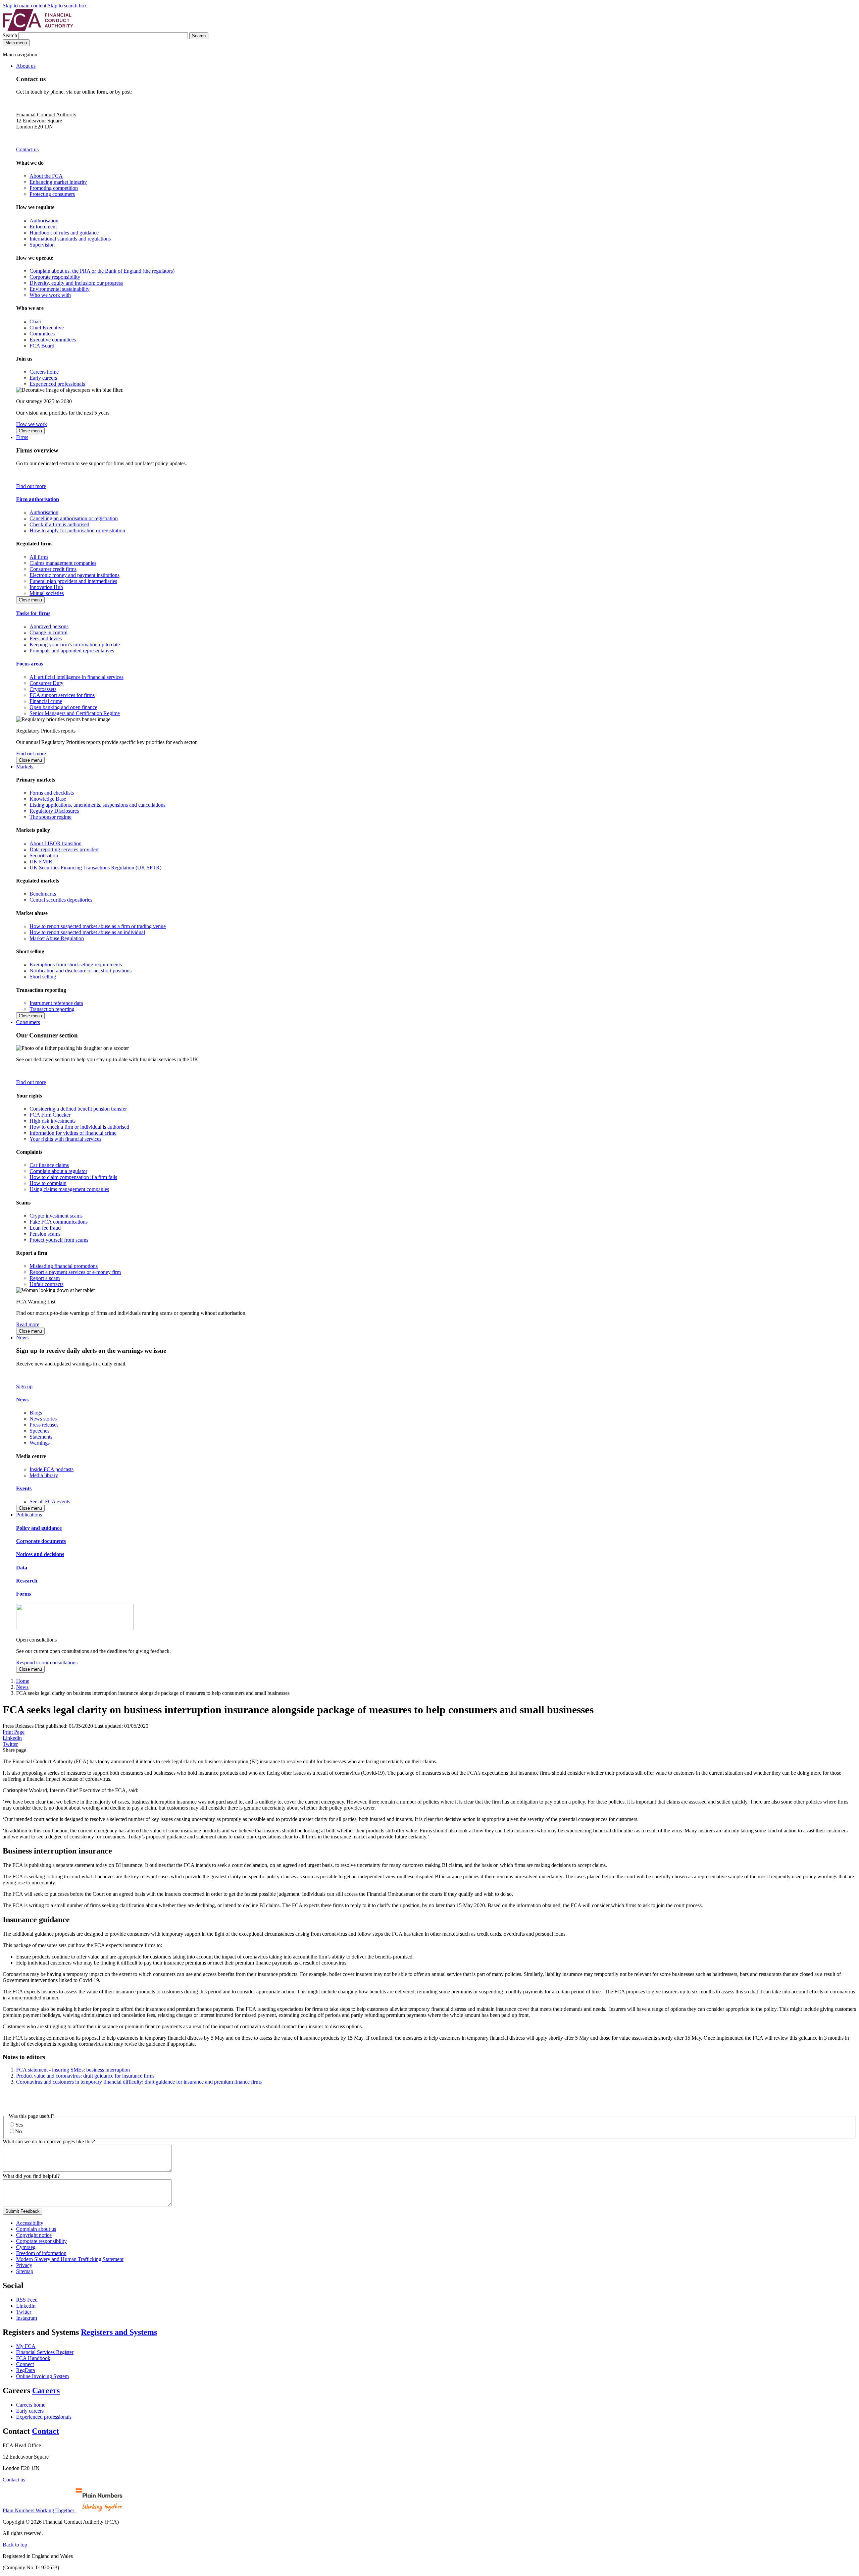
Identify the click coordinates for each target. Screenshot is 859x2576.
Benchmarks (43, 894)
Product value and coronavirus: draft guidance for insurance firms (85, 2076)
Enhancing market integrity (58, 182)
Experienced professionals (57, 384)
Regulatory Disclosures (54, 811)
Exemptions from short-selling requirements (76, 964)
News (22, 1337)
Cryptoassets (43, 689)
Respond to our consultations (47, 1662)
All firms (39, 557)
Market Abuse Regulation (57, 938)
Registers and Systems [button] (119, 2332)
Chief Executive (47, 328)
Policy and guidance (39, 1528)
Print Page (14, 1732)
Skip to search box (67, 6)
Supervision (42, 245)
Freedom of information (41, 2253)
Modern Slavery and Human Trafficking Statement (70, 2259)
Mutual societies (47, 593)
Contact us (27, 149)
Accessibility (30, 2223)
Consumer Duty (46, 683)
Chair (35, 321)
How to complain (48, 1183)
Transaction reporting (52, 1009)
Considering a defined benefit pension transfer (78, 1109)
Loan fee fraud (45, 1228)
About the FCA (46, 176)
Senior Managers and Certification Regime (75, 713)
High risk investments (53, 1121)
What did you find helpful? (31, 2176)
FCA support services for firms (62, 695)
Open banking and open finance (63, 707)
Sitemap (25, 2271)
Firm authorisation (38, 499)
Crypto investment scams (56, 1216)
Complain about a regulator (58, 1171)
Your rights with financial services (65, 1139)
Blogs (36, 1413)
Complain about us (36, 2229)
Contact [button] (45, 2431)
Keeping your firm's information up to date (75, 645)
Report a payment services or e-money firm (75, 1272)
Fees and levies (46, 638)
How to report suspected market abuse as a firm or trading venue (98, 926)
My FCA (26, 2346)
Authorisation (44, 221)
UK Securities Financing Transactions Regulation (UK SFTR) (95, 868)
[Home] (38, 29)
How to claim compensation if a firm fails (73, 1177)
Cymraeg (26, 2247)
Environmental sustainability (60, 289)
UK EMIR (41, 862)
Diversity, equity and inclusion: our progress (76, 283)
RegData (26, 2370)
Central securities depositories (61, 900)
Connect (25, 2364)
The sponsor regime (50, 817)
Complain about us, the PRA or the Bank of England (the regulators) (102, 271)
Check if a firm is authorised (59, 524)
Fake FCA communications (59, 1222)
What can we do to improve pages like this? (49, 2141)
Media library (44, 1475)
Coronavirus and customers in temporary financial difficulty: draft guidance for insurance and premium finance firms (139, 2082)
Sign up (24, 1386)
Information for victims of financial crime (73, 1133)
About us (26, 66)
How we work (32, 424)
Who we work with (50, 295)
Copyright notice (34, 2235)
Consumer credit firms (53, 569)
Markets (25, 767)
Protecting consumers (52, 194)
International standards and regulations (70, 239)
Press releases (44, 1425)
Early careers (43, 378)
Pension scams (45, 1234)
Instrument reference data (56, 1003)
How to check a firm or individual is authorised (79, 1127)
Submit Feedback (22, 2211)
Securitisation (44, 855)
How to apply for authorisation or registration (77, 530)
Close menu (30, 431)
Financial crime (46, 701)
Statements (41, 1437)
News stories (43, 1419)
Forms (23, 1594)
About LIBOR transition (56, 843)
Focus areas (30, 664)
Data (22, 1568)
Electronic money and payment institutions (74, 575)
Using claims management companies (69, 1189)
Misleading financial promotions (64, 1266)
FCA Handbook (33, 2358)
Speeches (39, 1431)
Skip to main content (24, 6)
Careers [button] (46, 2391)
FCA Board (42, 346)
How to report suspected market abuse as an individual (87, 932)
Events (24, 1488)
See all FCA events (50, 1501)
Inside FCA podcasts (52, 1469)
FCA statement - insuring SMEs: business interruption (73, 2070)
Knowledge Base (48, 799)
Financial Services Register (45, 2352)
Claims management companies (63, 563)
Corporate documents (41, 1541)
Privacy (24, 2265)
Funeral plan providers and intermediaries (73, 581)
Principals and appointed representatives (72, 651)
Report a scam (45, 1278)
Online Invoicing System (42, 2376)
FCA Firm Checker (50, 1115)
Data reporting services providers (64, 849)
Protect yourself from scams (59, 1240)
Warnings (40, 1443)
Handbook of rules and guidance (64, 233)
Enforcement (43, 227)
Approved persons (49, 626)
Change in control (48, 632)
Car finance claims (49, 1165)
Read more (28, 1324)
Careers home (44, 372)
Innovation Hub (46, 587)
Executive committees (53, 340)
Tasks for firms (33, 613)
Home (23, 1681)
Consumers (28, 1022)
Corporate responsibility (55, 277)
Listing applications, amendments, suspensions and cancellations (97, 805)
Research (27, 1581)
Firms (22, 437)
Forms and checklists (52, 793)
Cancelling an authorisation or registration (74, 518)
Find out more (31, 486)
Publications (29, 1515)
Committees (42, 334)
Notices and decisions (40, 1554)
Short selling (43, 977)
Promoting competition (54, 188)
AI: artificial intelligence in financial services (77, 677)
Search (11, 35)
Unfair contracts (46, 1284)
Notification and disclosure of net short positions (81, 971)
